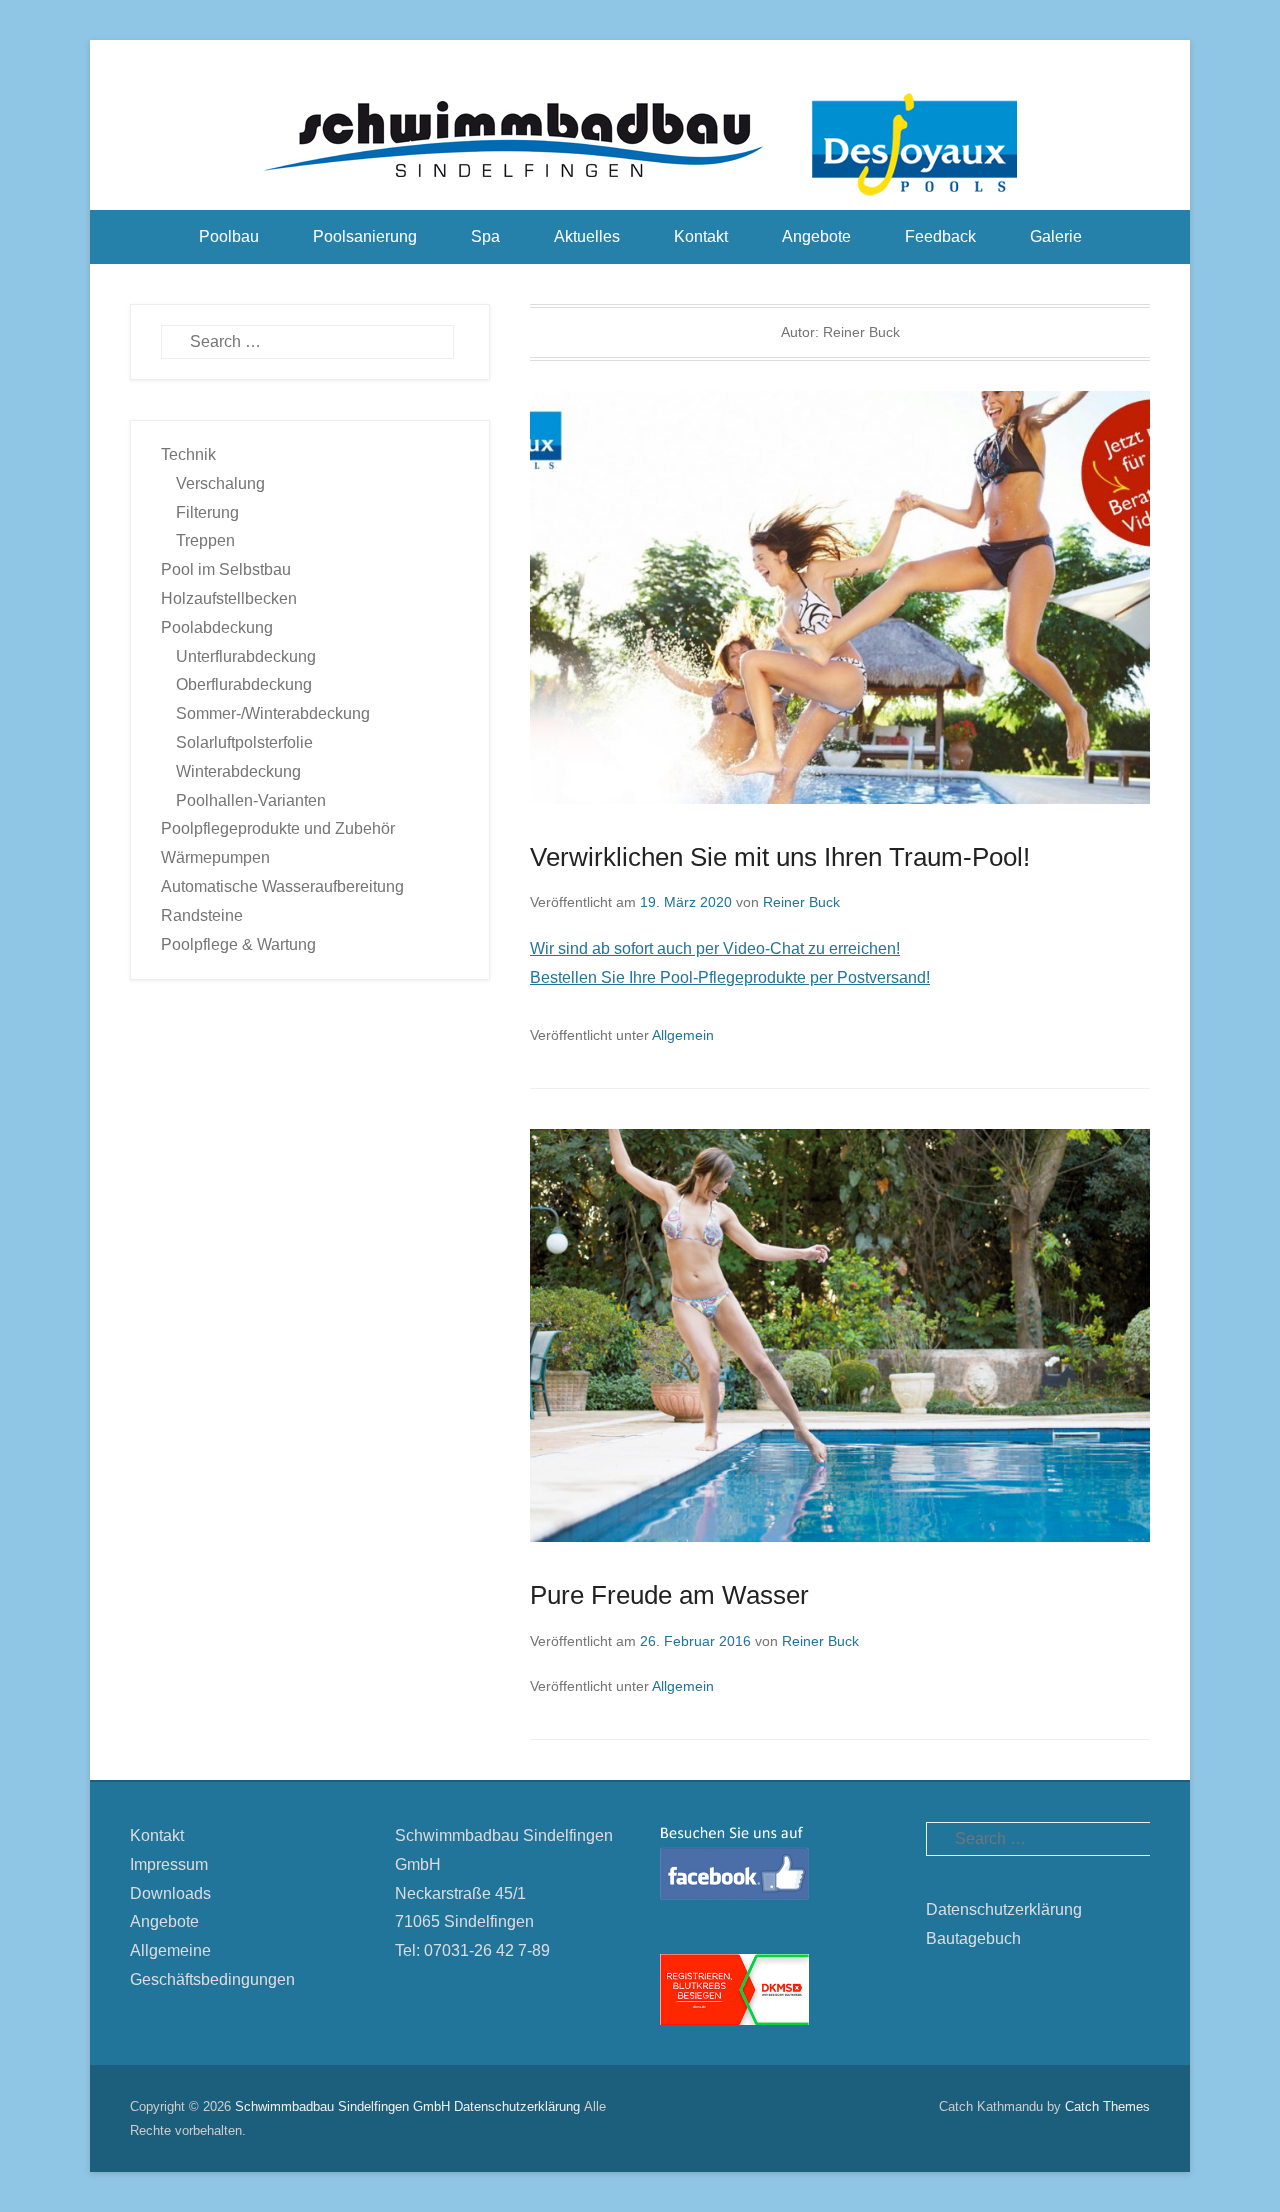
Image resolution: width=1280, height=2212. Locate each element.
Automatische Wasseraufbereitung (282, 886)
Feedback (940, 236)
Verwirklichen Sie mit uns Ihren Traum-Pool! (780, 857)
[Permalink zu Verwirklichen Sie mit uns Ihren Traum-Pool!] (840, 597)
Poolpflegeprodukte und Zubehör (278, 828)
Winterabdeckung (238, 771)
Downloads (170, 1893)
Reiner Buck (801, 902)
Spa (485, 236)
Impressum (169, 1864)
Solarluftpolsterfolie (244, 742)
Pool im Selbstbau (226, 569)
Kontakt (701, 236)
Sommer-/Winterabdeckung (273, 713)
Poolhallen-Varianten (251, 800)
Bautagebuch (973, 1938)
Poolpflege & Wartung (238, 944)
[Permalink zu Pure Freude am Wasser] (840, 1335)
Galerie (1056, 236)
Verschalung (220, 483)
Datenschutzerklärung (1004, 1909)
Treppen (205, 540)
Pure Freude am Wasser (669, 1595)
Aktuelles (587, 236)
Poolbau (229, 236)
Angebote (816, 236)
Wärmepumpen (215, 857)
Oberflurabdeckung (244, 684)
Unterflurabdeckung (246, 656)
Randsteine (202, 915)
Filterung (207, 512)
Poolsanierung (365, 236)
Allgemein (683, 1035)
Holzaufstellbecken (229, 598)
